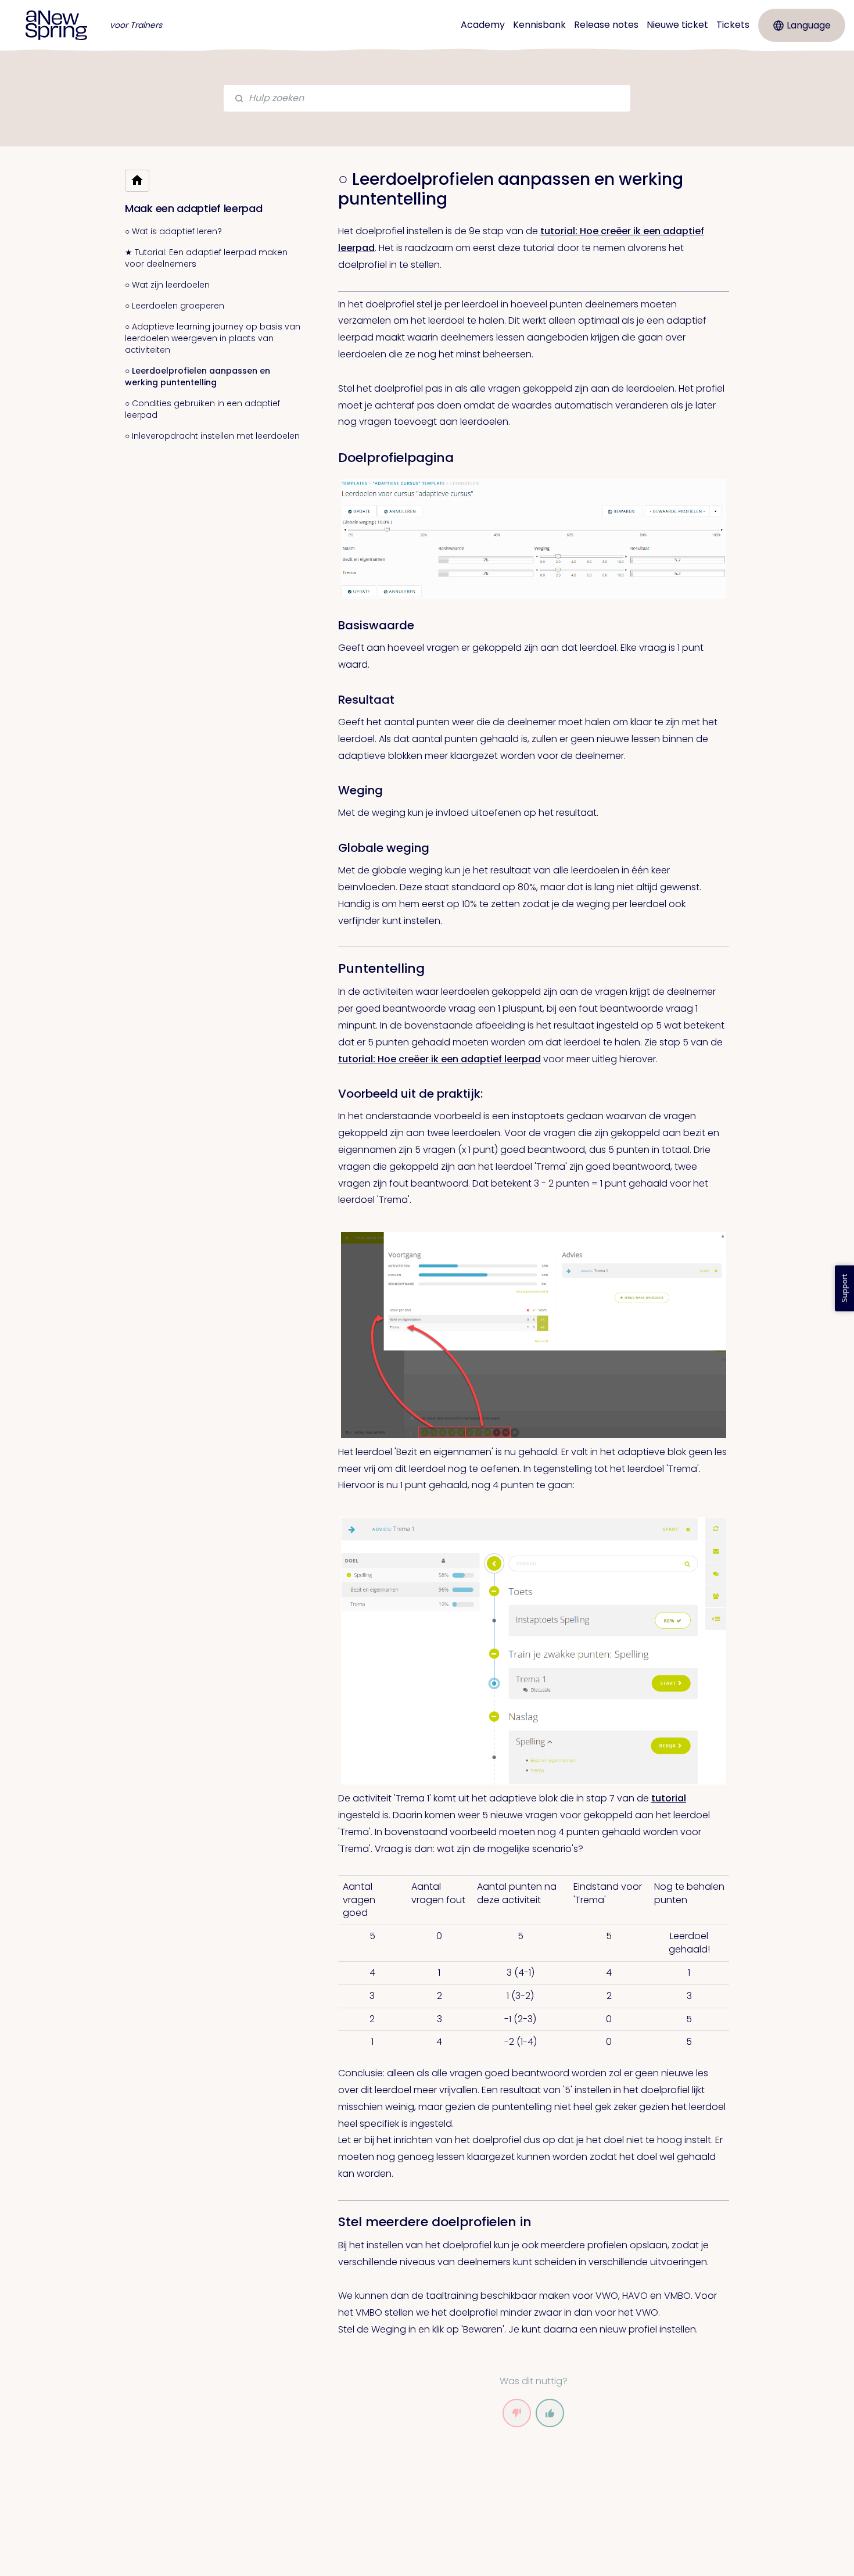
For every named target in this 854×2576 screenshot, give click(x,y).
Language (809, 25)
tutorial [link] (669, 1798)
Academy (483, 25)
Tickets (733, 25)
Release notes (606, 25)
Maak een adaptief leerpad (194, 208)
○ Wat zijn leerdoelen (167, 285)
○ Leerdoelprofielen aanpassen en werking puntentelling (198, 377)
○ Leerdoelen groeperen (175, 306)
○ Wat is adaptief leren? (173, 231)
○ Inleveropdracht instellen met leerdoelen (212, 436)
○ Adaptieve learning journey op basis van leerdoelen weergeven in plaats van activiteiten (213, 338)
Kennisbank (539, 25)
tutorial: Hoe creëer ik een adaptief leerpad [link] (439, 1059)
